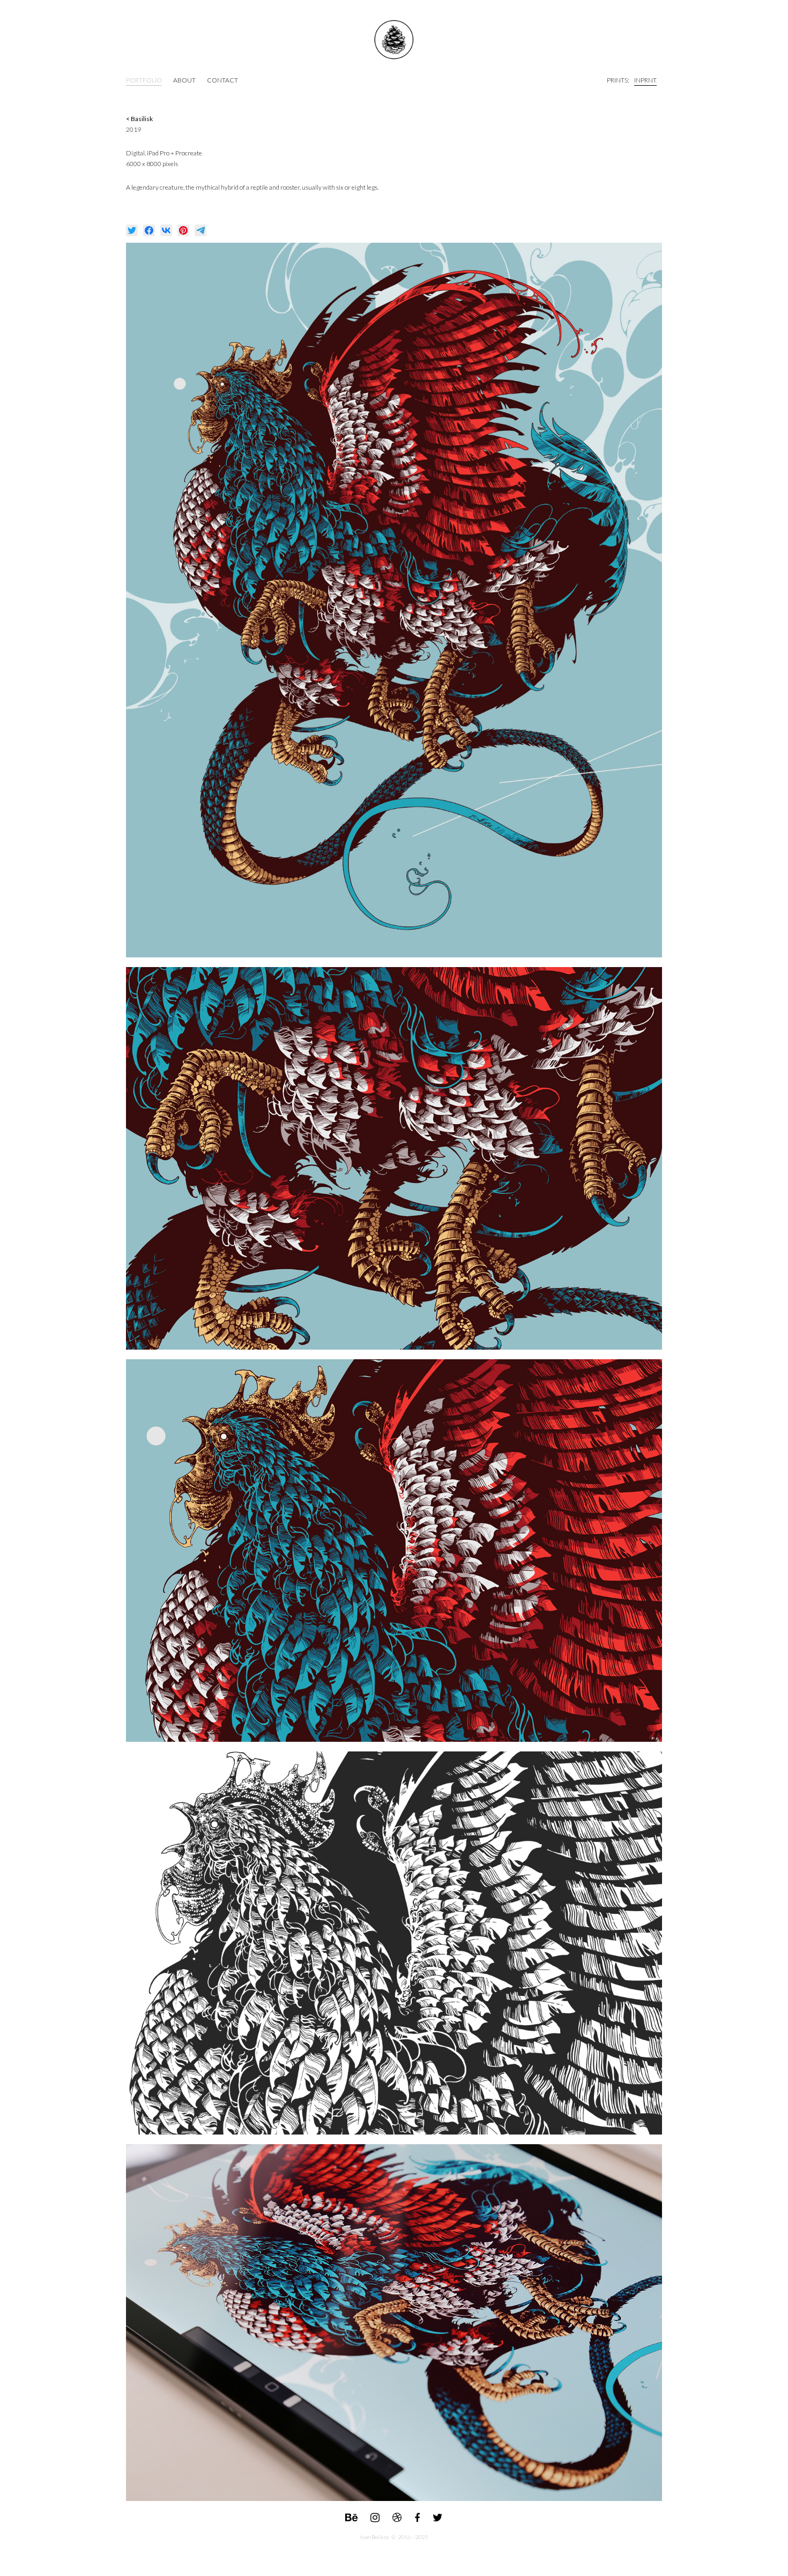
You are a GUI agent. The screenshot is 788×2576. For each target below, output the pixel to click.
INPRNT (645, 80)
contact (222, 80)
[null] (132, 230)
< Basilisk (139, 119)
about (184, 80)
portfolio (144, 80)
